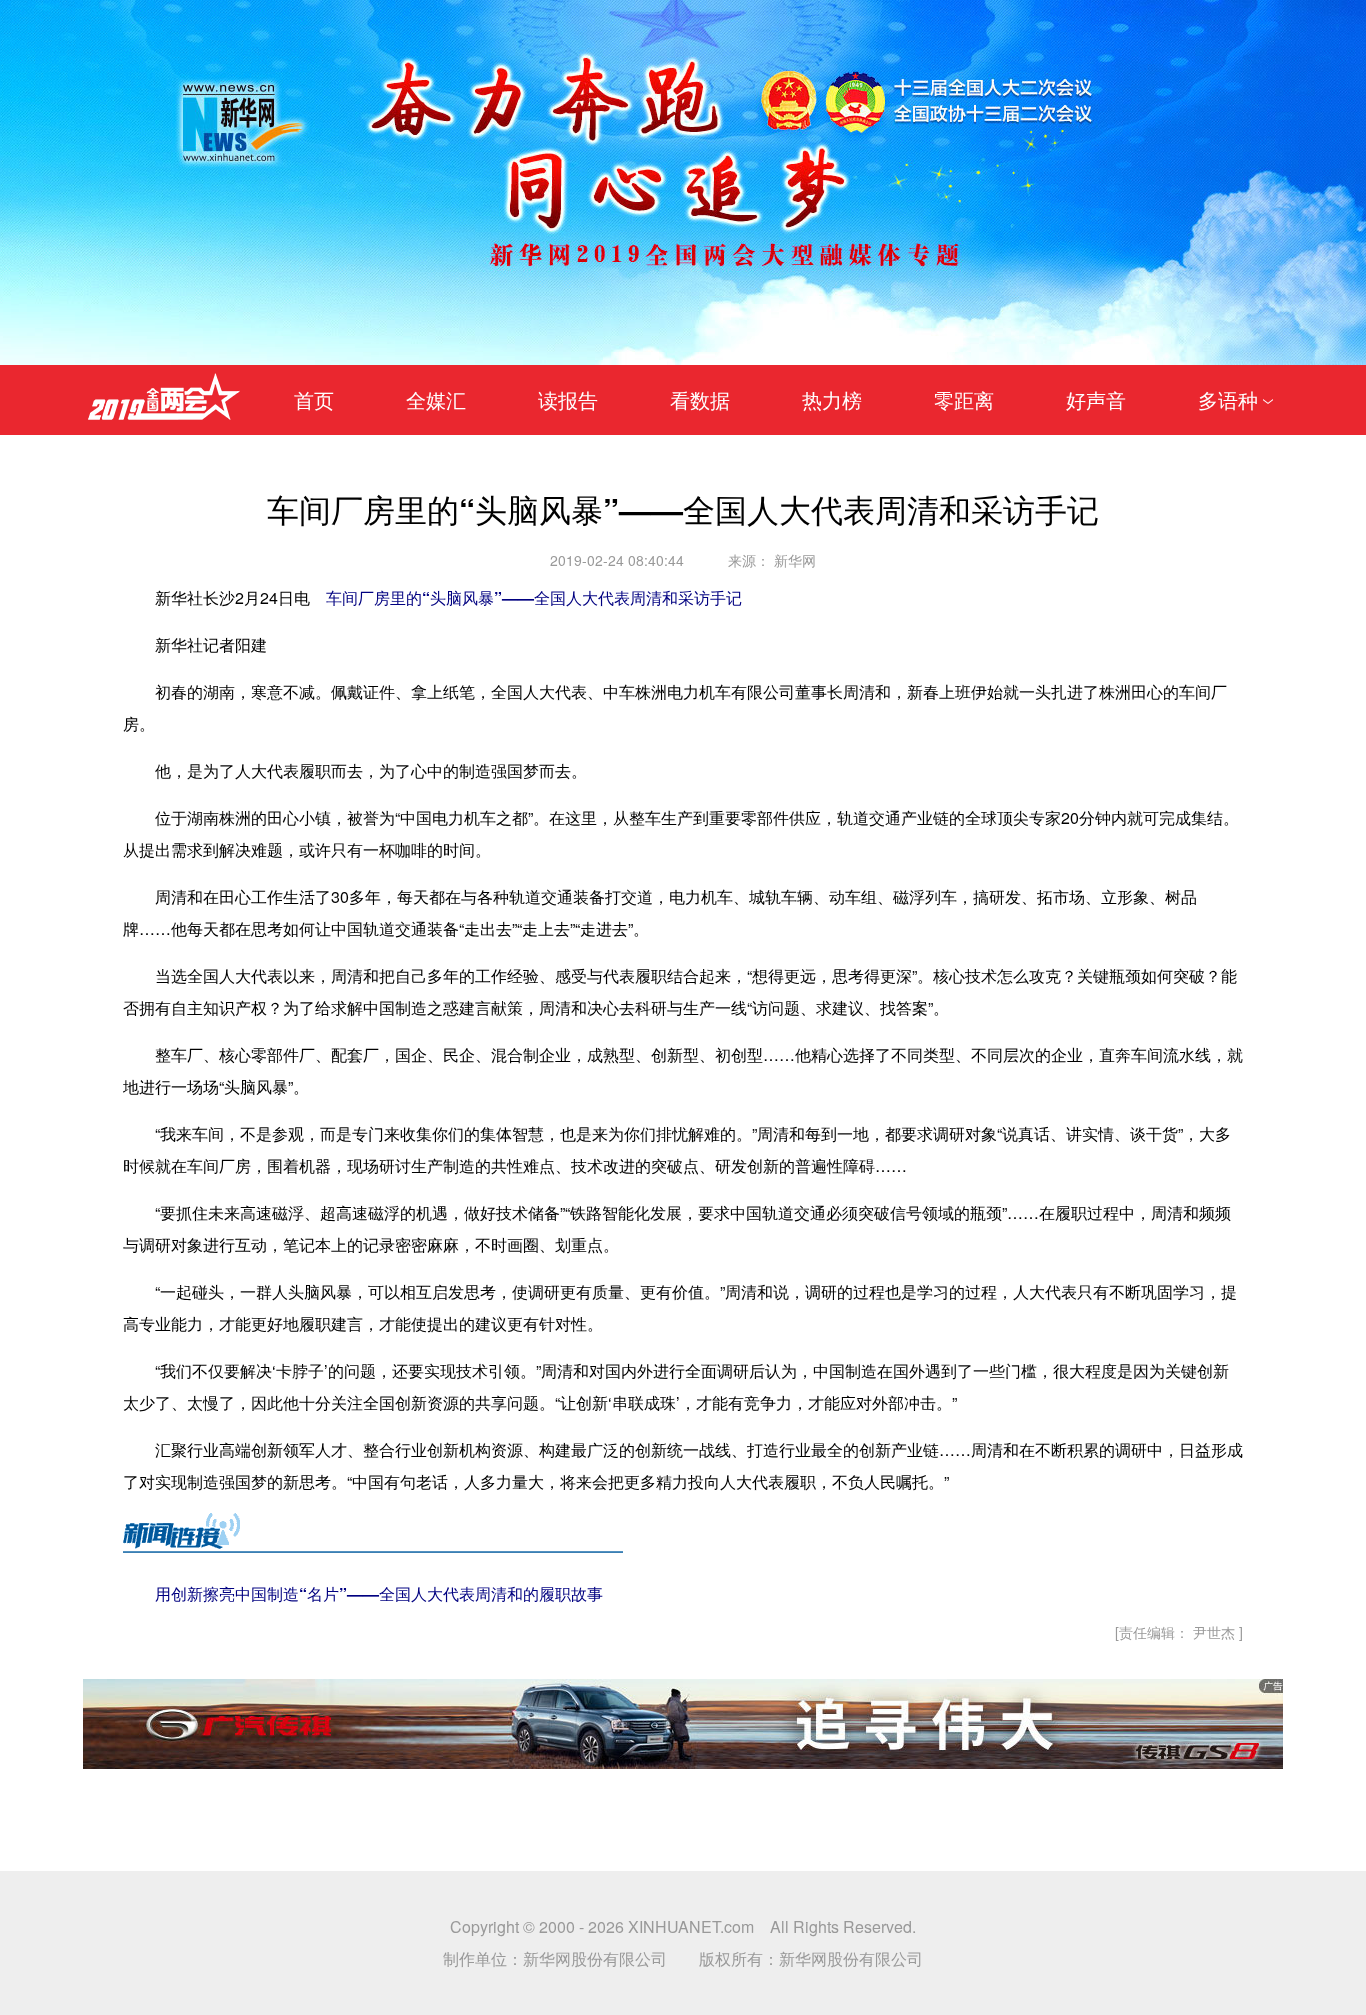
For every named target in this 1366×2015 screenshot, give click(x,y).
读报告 (568, 399)
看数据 (700, 399)
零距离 (964, 399)
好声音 (1096, 399)
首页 (314, 399)
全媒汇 (436, 399)
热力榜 (832, 399)
